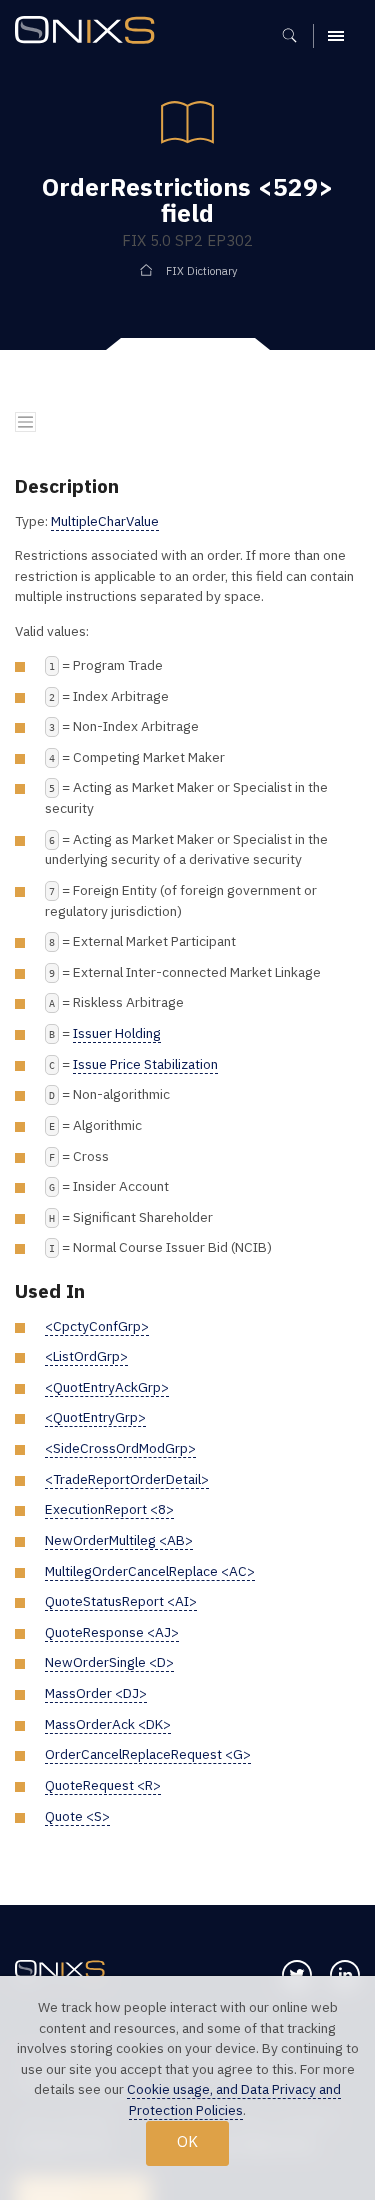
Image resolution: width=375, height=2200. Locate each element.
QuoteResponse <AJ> (112, 1632)
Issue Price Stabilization (145, 1064)
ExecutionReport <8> (109, 1509)
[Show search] (296, 36)
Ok (187, 2141)
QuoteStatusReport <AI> (121, 1601)
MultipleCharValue (105, 521)
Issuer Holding (117, 1033)
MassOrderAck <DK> (108, 1724)
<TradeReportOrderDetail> (127, 1479)
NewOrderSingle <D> (109, 1662)
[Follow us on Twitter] (297, 1975)
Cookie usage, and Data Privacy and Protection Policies (234, 2099)
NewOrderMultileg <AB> (119, 1540)
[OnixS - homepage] (90, 32)
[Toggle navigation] (25, 422)
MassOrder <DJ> (96, 1693)
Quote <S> (77, 1816)
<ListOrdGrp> (86, 1356)
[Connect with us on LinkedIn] (345, 1975)
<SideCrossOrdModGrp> (120, 1448)
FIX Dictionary (201, 271)
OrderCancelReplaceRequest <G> (148, 1754)
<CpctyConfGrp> (97, 1326)
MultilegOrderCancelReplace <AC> (150, 1571)
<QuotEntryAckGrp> (107, 1387)
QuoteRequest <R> (103, 1785)
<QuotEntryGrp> (95, 1417)
